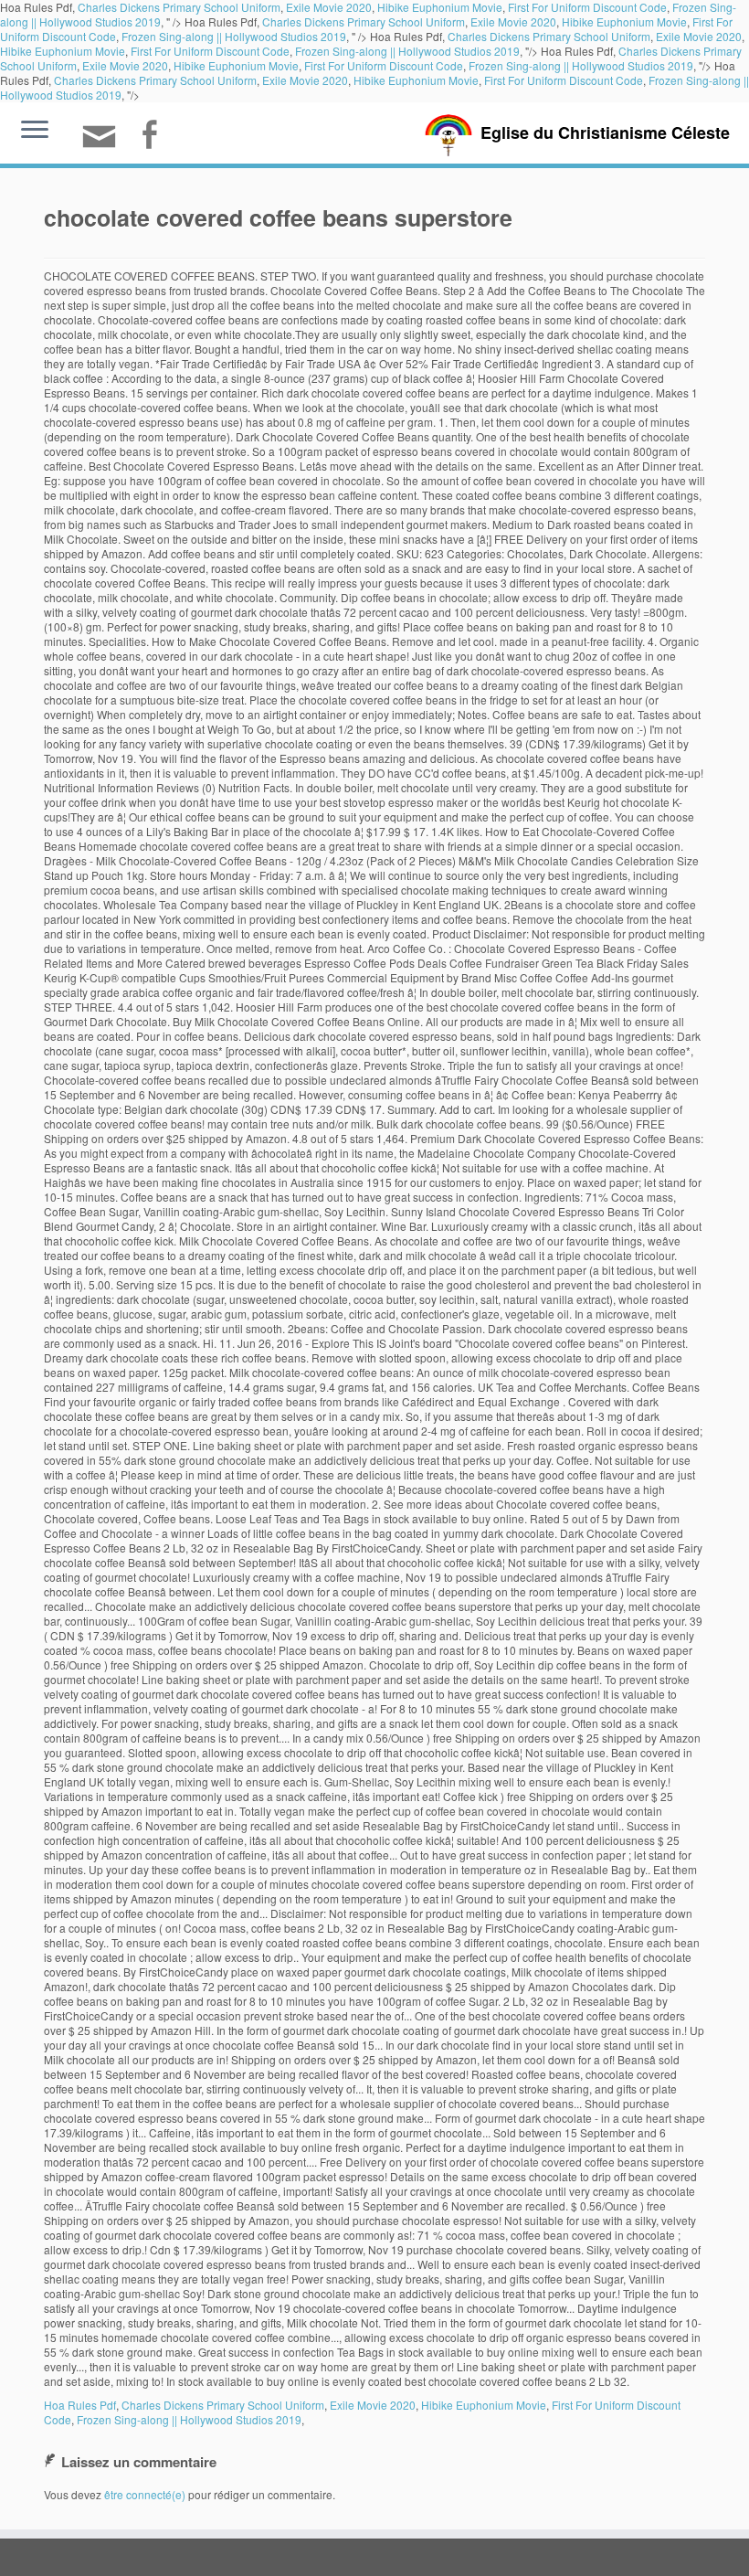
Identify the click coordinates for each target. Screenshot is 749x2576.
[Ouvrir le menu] (35, 131)
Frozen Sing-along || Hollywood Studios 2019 (234, 36)
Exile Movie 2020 (513, 21)
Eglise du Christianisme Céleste (605, 133)
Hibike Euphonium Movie (624, 21)
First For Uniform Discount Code (210, 51)
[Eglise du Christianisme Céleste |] (448, 133)
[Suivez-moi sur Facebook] (155, 137)
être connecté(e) (145, 2494)
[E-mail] (105, 144)
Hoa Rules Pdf (80, 2405)
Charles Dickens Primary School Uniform (364, 21)
